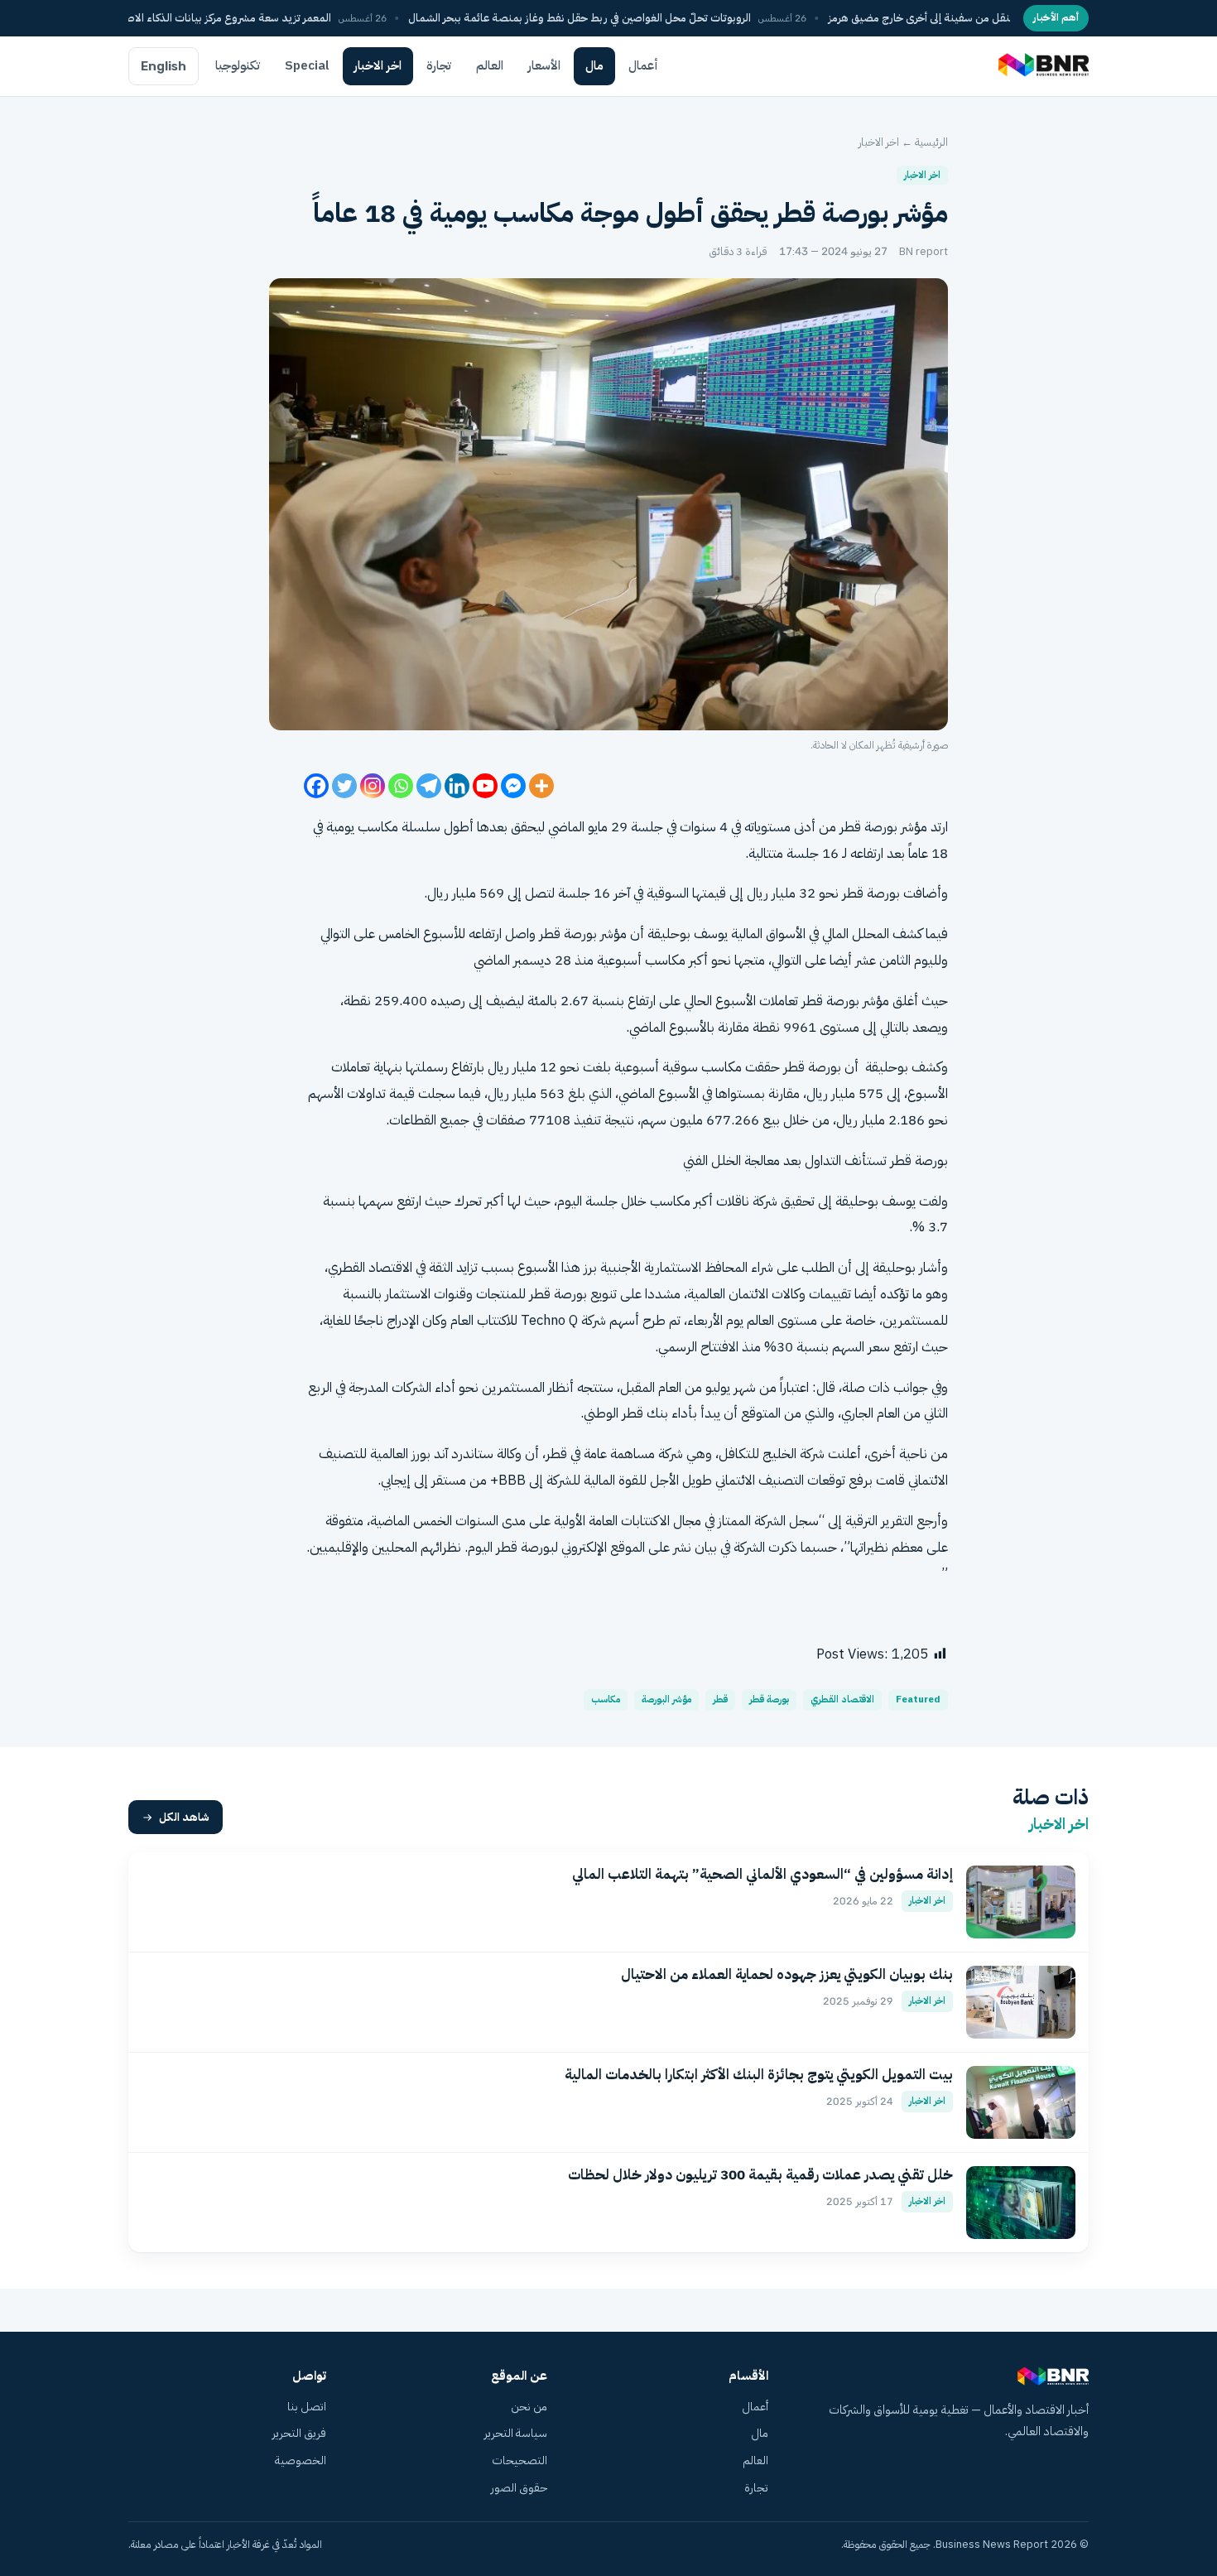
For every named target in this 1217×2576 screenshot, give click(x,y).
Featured (918, 1700)
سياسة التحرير (516, 2433)
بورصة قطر (769, 1700)
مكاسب (606, 1700)
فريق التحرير (299, 2433)
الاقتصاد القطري (842, 1700)
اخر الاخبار (378, 65)
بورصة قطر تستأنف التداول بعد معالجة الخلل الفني (815, 1160)
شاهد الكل (184, 1817)
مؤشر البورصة (666, 1700)
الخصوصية (301, 2460)
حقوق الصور (519, 2488)
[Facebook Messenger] (513, 786)
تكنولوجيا (238, 65)
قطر (720, 1700)
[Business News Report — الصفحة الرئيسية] (1042, 66)
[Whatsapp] (401, 786)
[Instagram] (373, 786)
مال (594, 65)
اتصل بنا (307, 2407)
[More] (541, 786)
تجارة (439, 65)
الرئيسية (931, 142)
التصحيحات (520, 2460)
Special (307, 65)
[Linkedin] (457, 786)
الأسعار (544, 65)
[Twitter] (344, 786)
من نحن (529, 2407)
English (164, 66)
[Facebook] (316, 786)
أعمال (643, 65)
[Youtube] (485, 786)
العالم (490, 65)
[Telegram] (429, 786)
